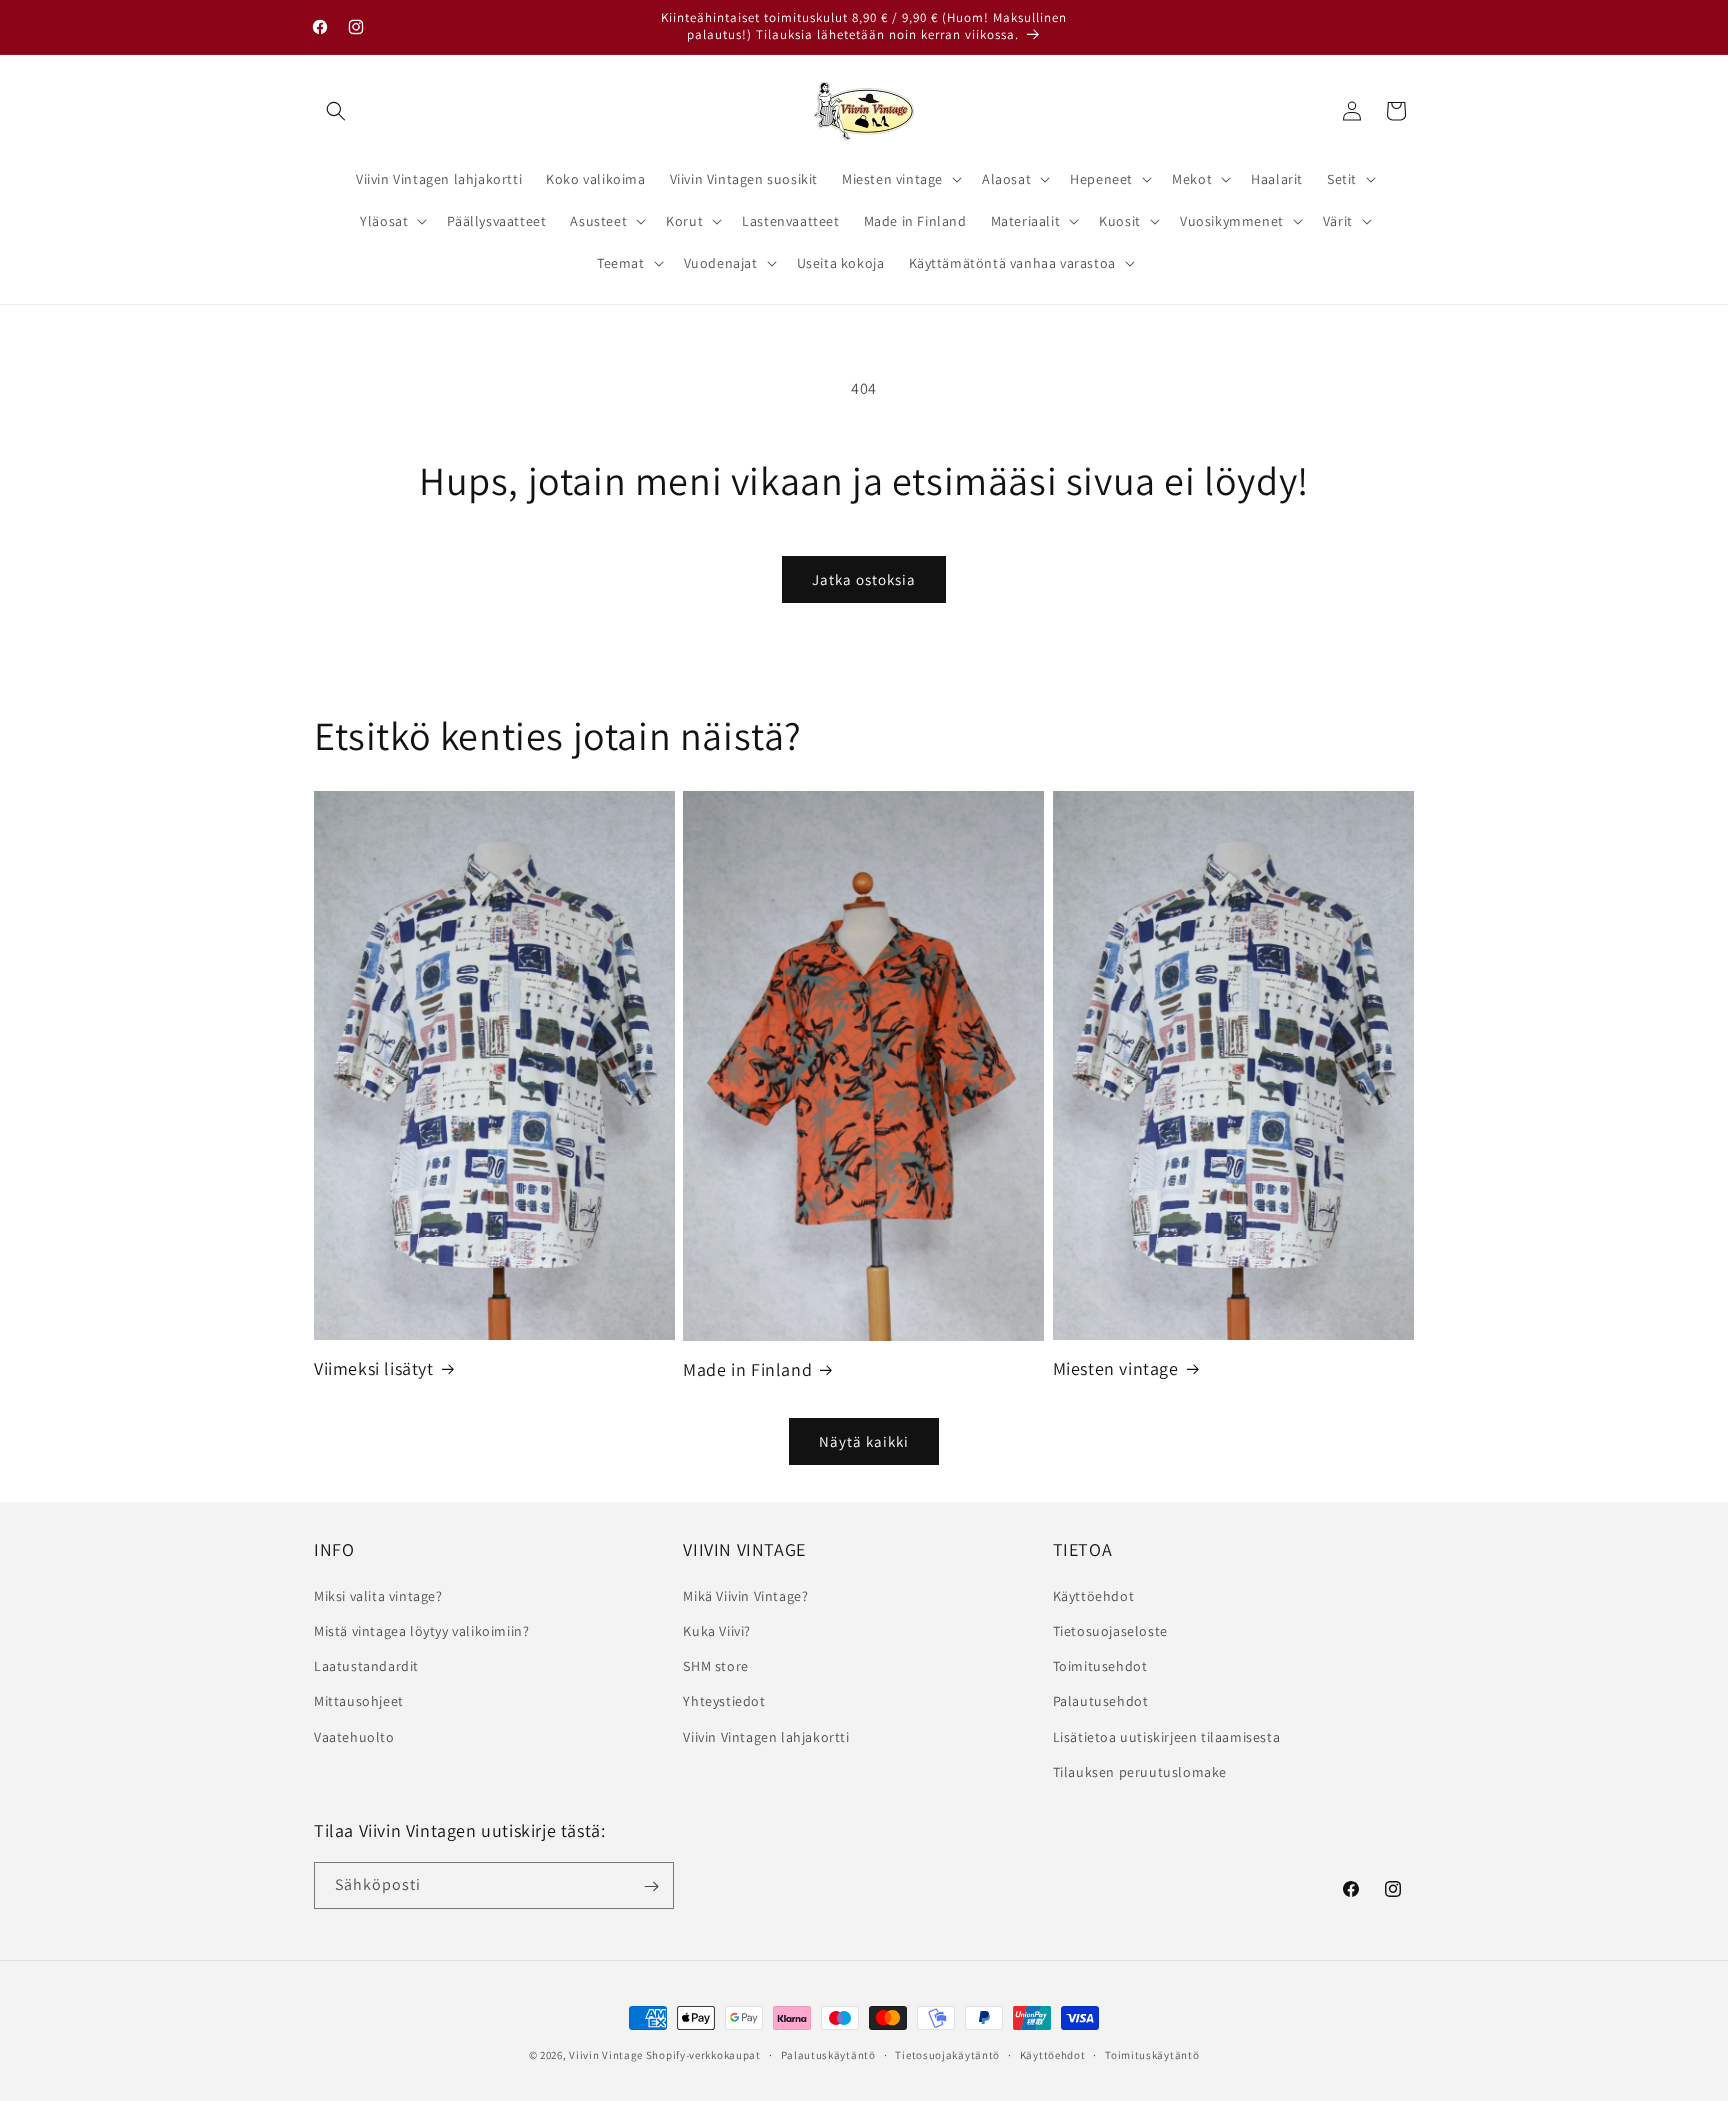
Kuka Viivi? (717, 1630)
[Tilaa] (651, 1886)
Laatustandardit (366, 1665)
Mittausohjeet (359, 1701)
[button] (336, 111)
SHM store (715, 1665)
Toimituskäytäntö (1152, 2054)
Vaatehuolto (354, 1736)
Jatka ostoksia (864, 579)
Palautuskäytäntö (828, 2054)
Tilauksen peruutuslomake (1140, 1771)
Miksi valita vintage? (378, 1595)
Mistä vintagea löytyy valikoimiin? (421, 1630)
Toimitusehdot (1100, 1665)
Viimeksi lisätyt (374, 1368)
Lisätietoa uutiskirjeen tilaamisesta (1167, 1736)
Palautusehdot (1101, 1701)
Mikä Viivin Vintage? (745, 1595)
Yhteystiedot (724, 1701)
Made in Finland (747, 1369)
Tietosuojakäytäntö (947, 2054)
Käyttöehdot (1094, 1595)
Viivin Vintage (606, 2055)
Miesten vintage (1116, 1368)
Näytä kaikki (864, 1441)
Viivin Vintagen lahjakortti (766, 1736)
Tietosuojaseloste (1110, 1630)
